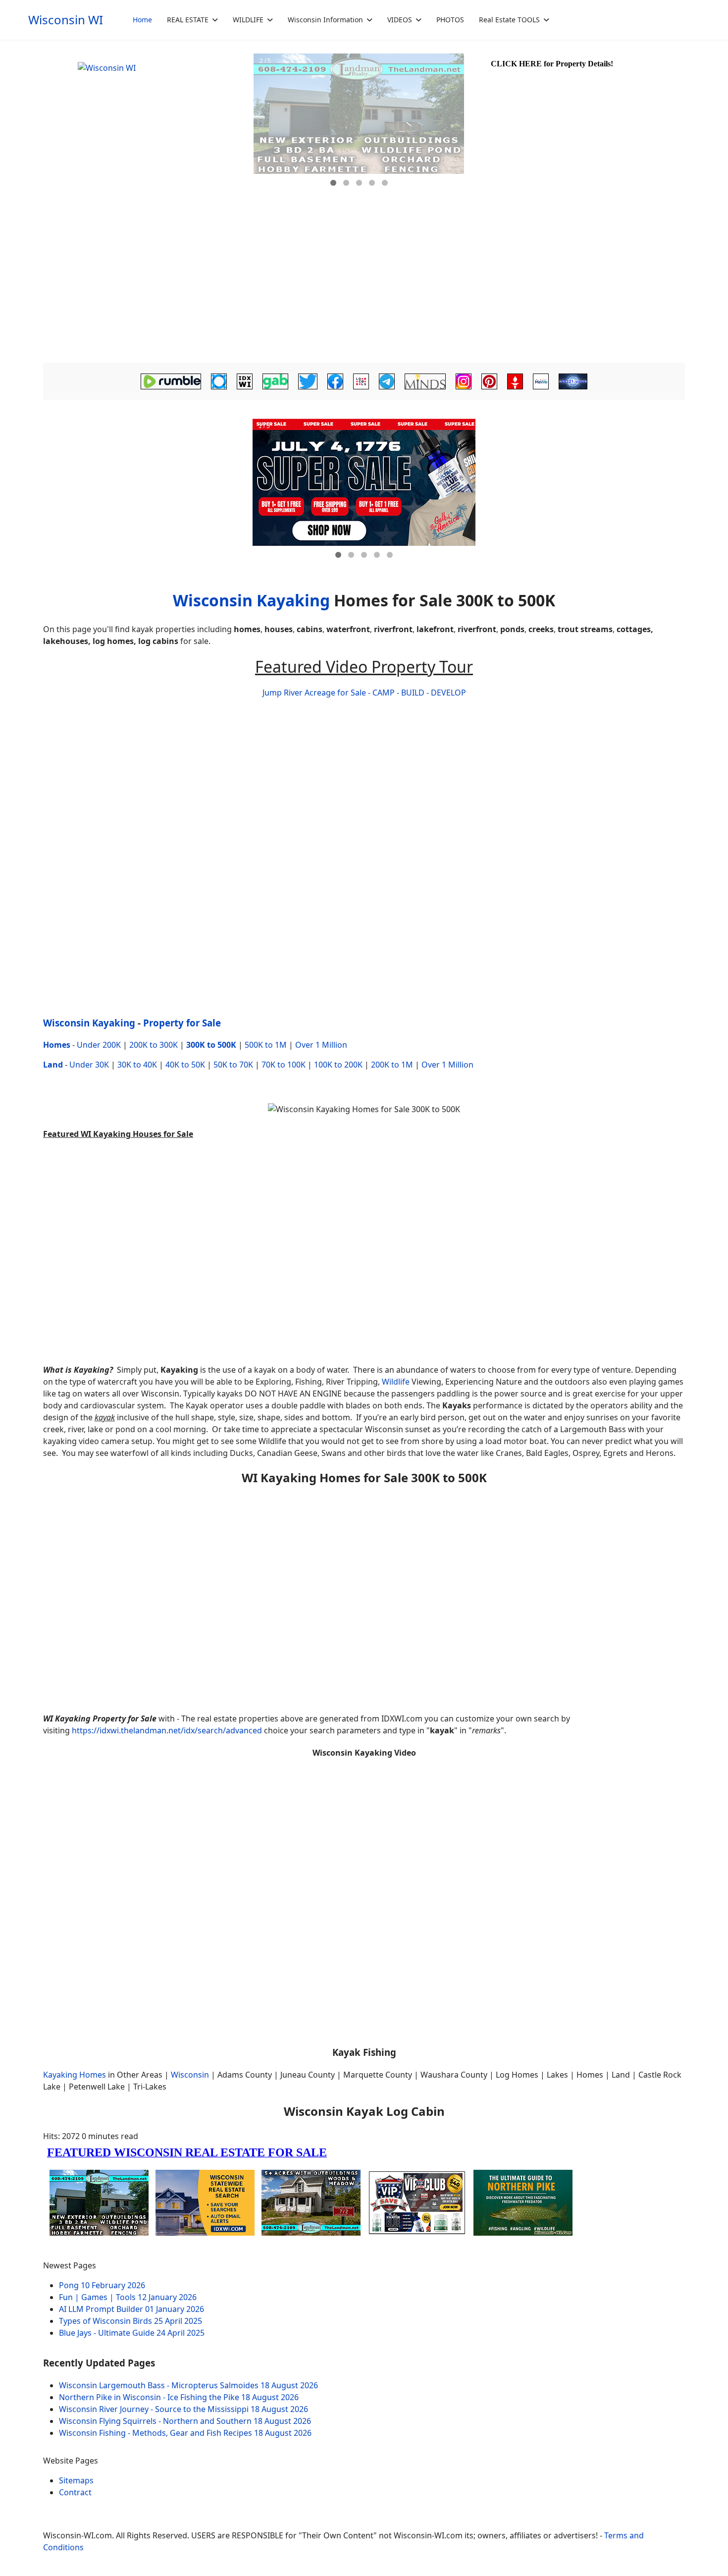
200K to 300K (154, 1045)
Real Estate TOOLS (509, 20)
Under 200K (99, 1045)
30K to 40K (137, 1065)
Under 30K (89, 1065)
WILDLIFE (248, 20)
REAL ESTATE (188, 20)
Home (142, 20)
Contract (75, 2492)
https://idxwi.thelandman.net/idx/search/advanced (167, 1730)
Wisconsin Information (325, 20)
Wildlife (396, 1382)
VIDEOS (400, 20)
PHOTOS (450, 20)
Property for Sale (182, 1023)
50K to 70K (233, 1065)
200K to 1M (392, 1065)
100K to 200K (338, 1065)
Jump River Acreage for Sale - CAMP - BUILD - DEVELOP (364, 693)
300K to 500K (211, 1045)
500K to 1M (266, 1045)
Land (53, 1065)
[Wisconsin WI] (147, 124)
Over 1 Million (321, 1045)
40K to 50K (185, 1065)
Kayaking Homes (75, 2075)
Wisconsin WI (66, 20)
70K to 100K (284, 1065)
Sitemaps (76, 2480)
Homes (57, 1045)
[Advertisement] (364, 285)
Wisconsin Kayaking (251, 600)
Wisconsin (190, 2075)
